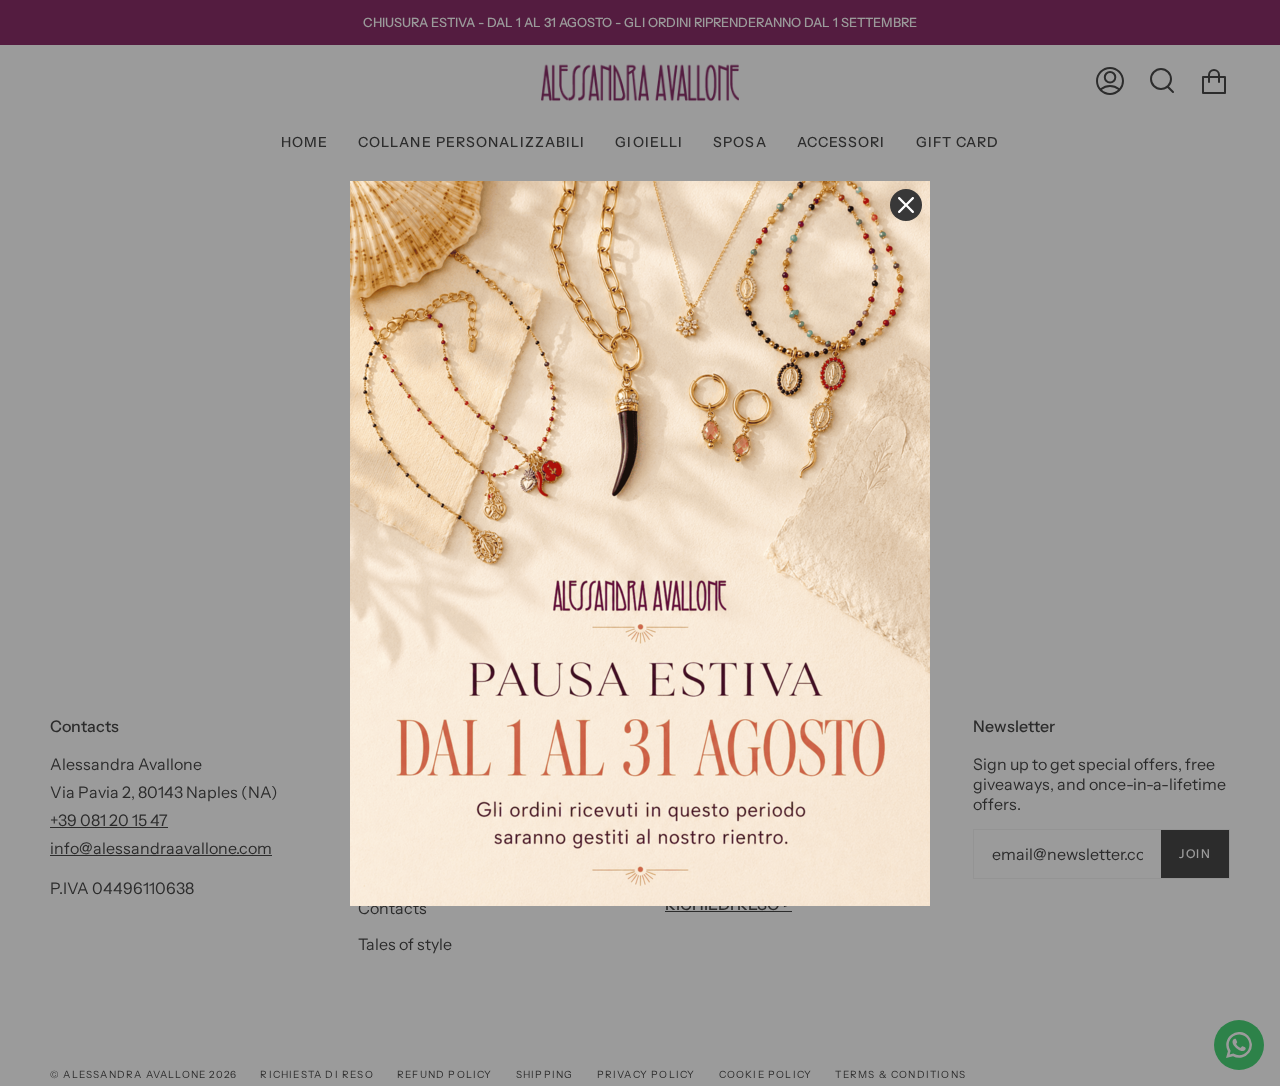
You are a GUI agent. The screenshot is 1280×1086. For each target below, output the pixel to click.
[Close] (906, 205)
